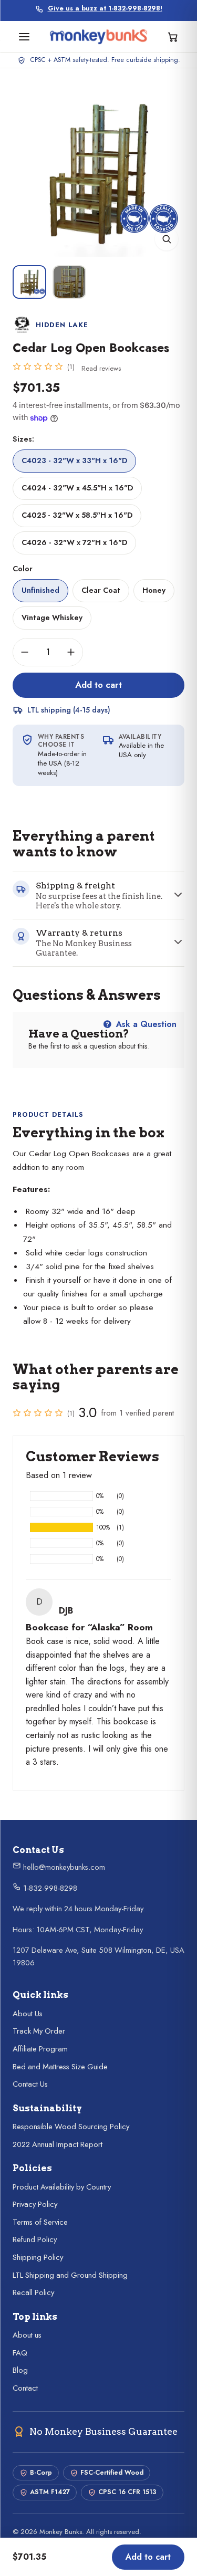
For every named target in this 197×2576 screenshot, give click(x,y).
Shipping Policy (38, 2257)
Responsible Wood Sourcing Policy (71, 2127)
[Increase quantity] (71, 652)
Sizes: (23, 439)
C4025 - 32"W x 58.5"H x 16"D (77, 515)
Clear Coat (101, 590)
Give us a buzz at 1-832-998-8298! (105, 9)
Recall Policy (33, 2292)
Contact (25, 2388)
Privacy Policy (35, 2204)
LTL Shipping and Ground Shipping (70, 2275)
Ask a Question (145, 1024)
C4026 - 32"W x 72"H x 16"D (74, 542)
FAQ (20, 2353)
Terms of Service (40, 2222)
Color (23, 569)
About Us (28, 2014)
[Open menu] (24, 37)
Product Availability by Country (62, 2187)
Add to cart (98, 685)
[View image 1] (29, 282)
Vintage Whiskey (52, 617)
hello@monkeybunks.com (63, 1867)
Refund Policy (35, 2239)
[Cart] (173, 37)
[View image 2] (69, 282)
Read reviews (101, 368)
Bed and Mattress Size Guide (60, 2067)
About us (27, 2335)
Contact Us (30, 2084)
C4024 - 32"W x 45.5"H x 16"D (77, 488)
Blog (20, 2370)
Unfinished (40, 590)
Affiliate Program (40, 2049)
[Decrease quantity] (25, 652)
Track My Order (39, 2031)
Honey (154, 590)
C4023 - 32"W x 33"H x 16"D (74, 460)
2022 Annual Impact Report (58, 2144)
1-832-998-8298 (49, 1888)
